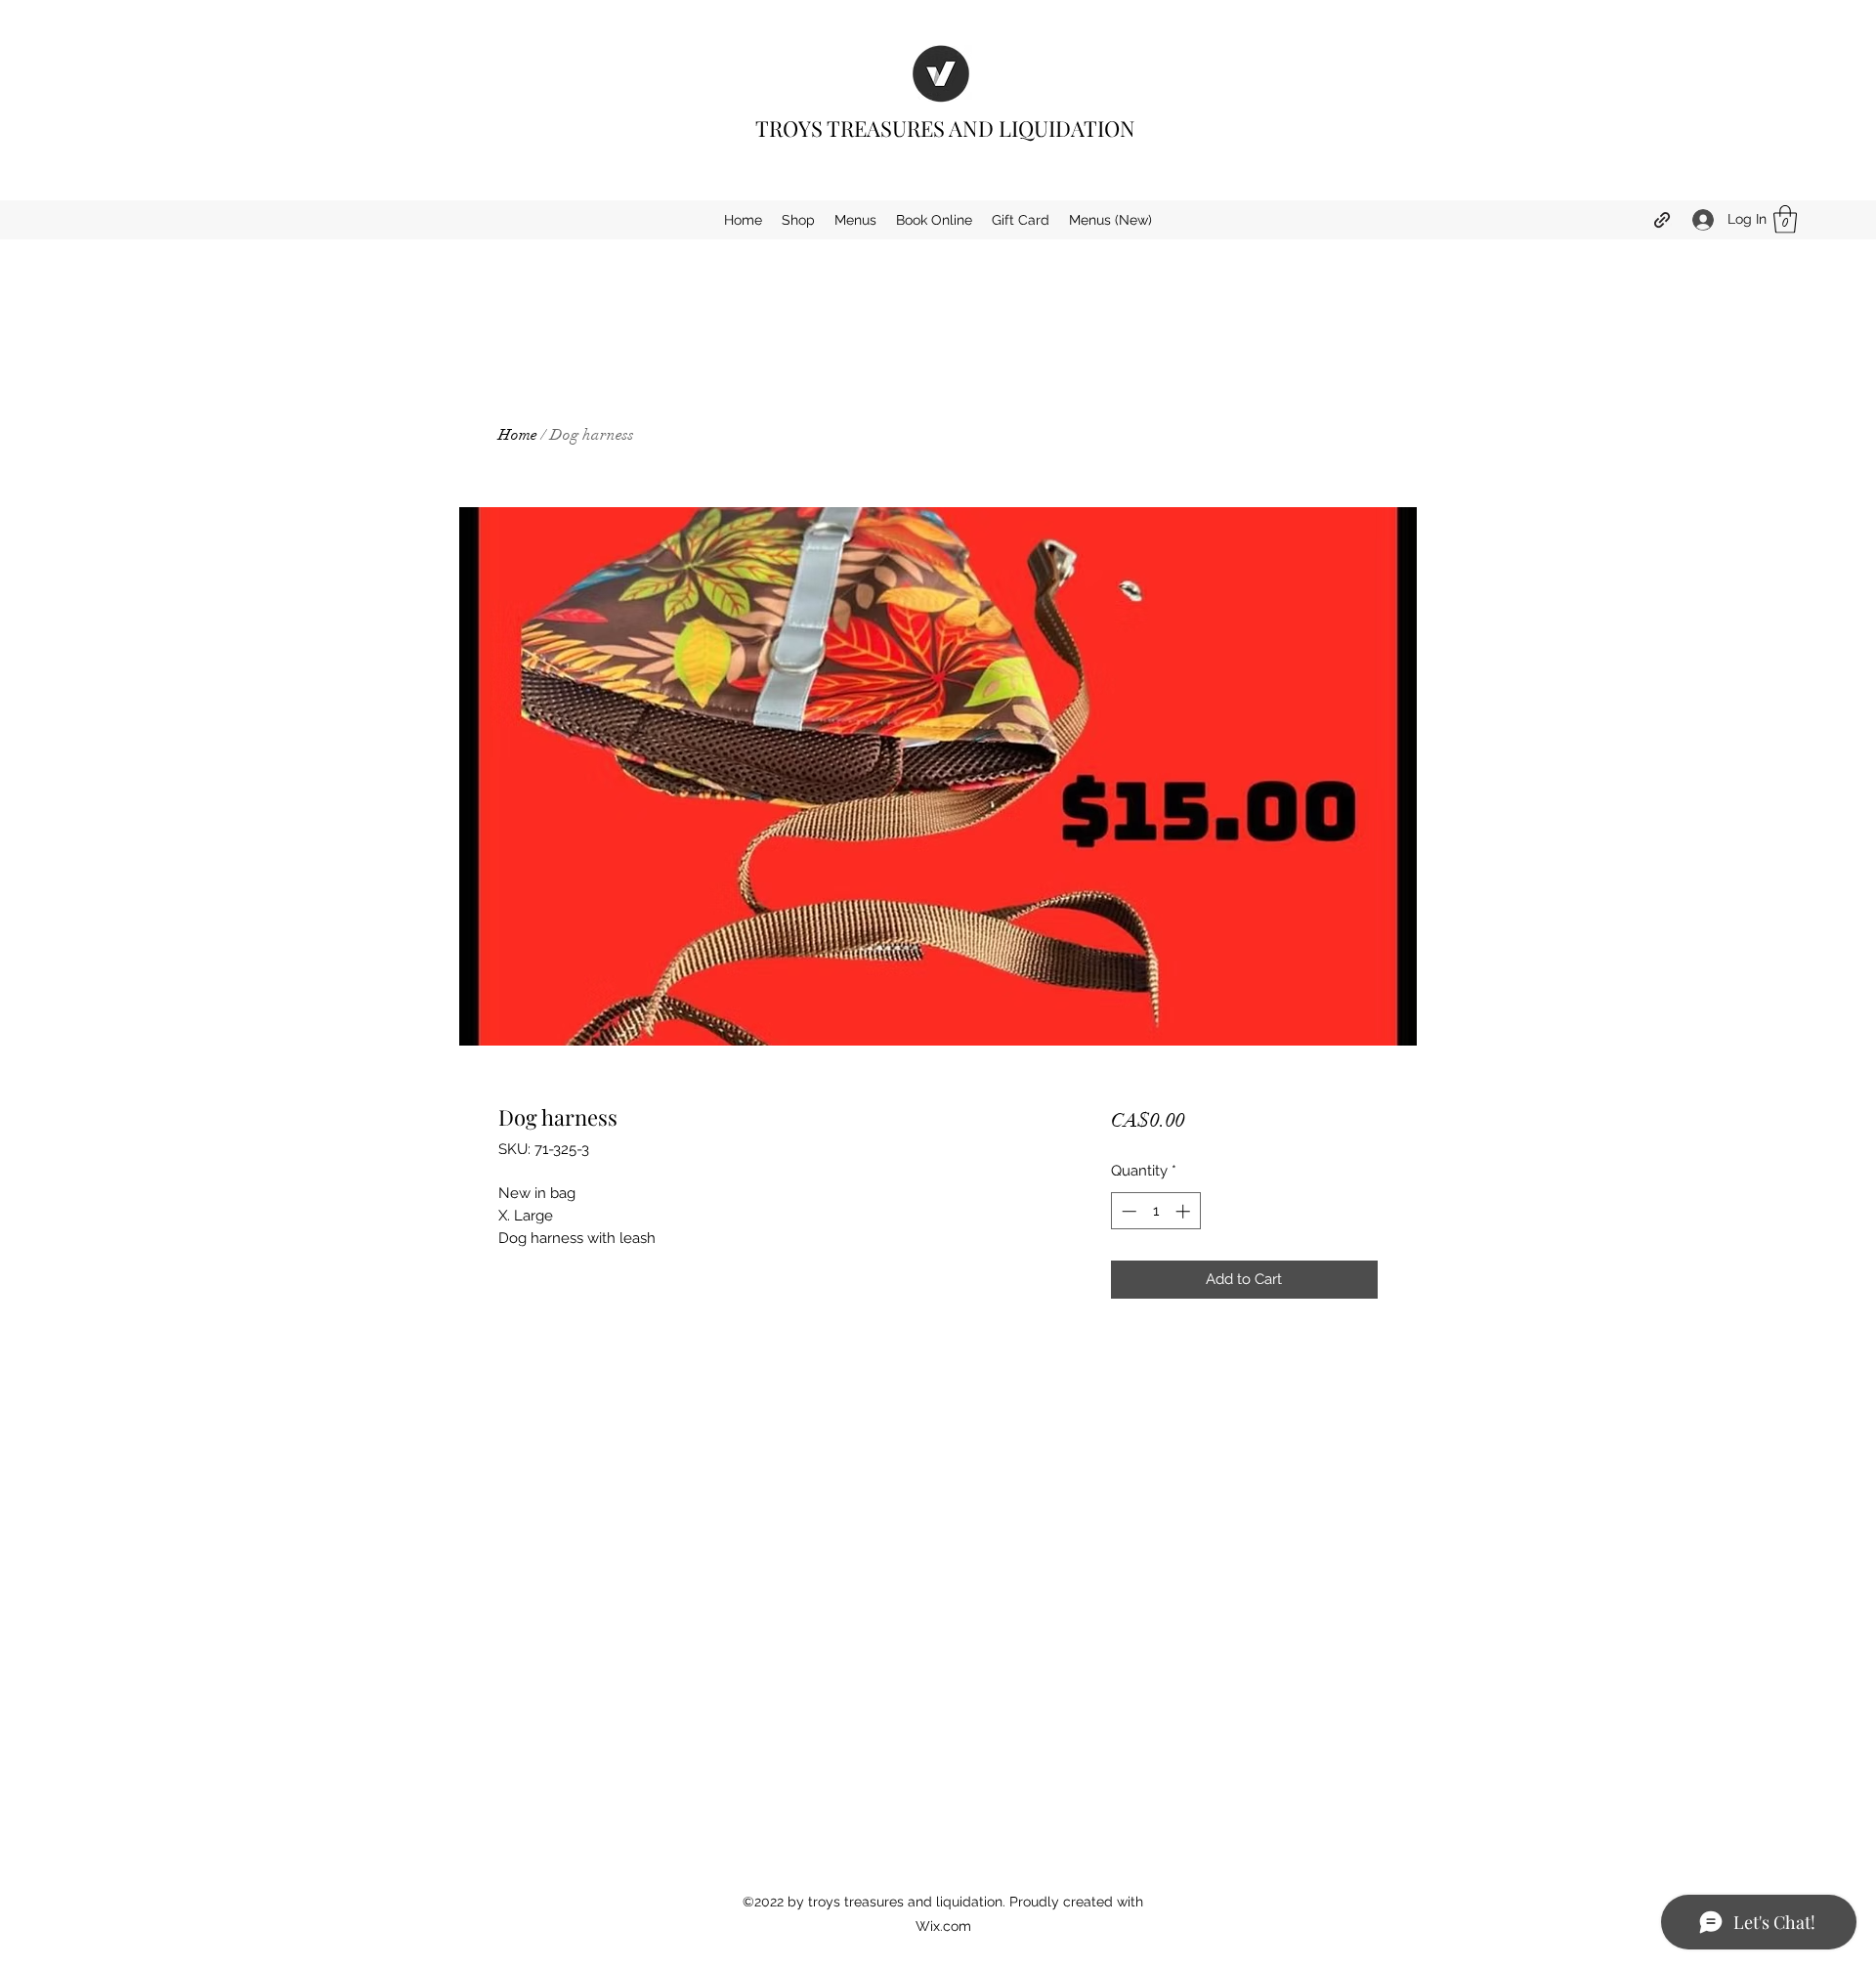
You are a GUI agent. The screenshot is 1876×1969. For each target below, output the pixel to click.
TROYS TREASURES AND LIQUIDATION (945, 128)
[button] (1785, 219)
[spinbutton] (1155, 1211)
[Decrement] (1127, 1211)
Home (518, 435)
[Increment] (1185, 1211)
